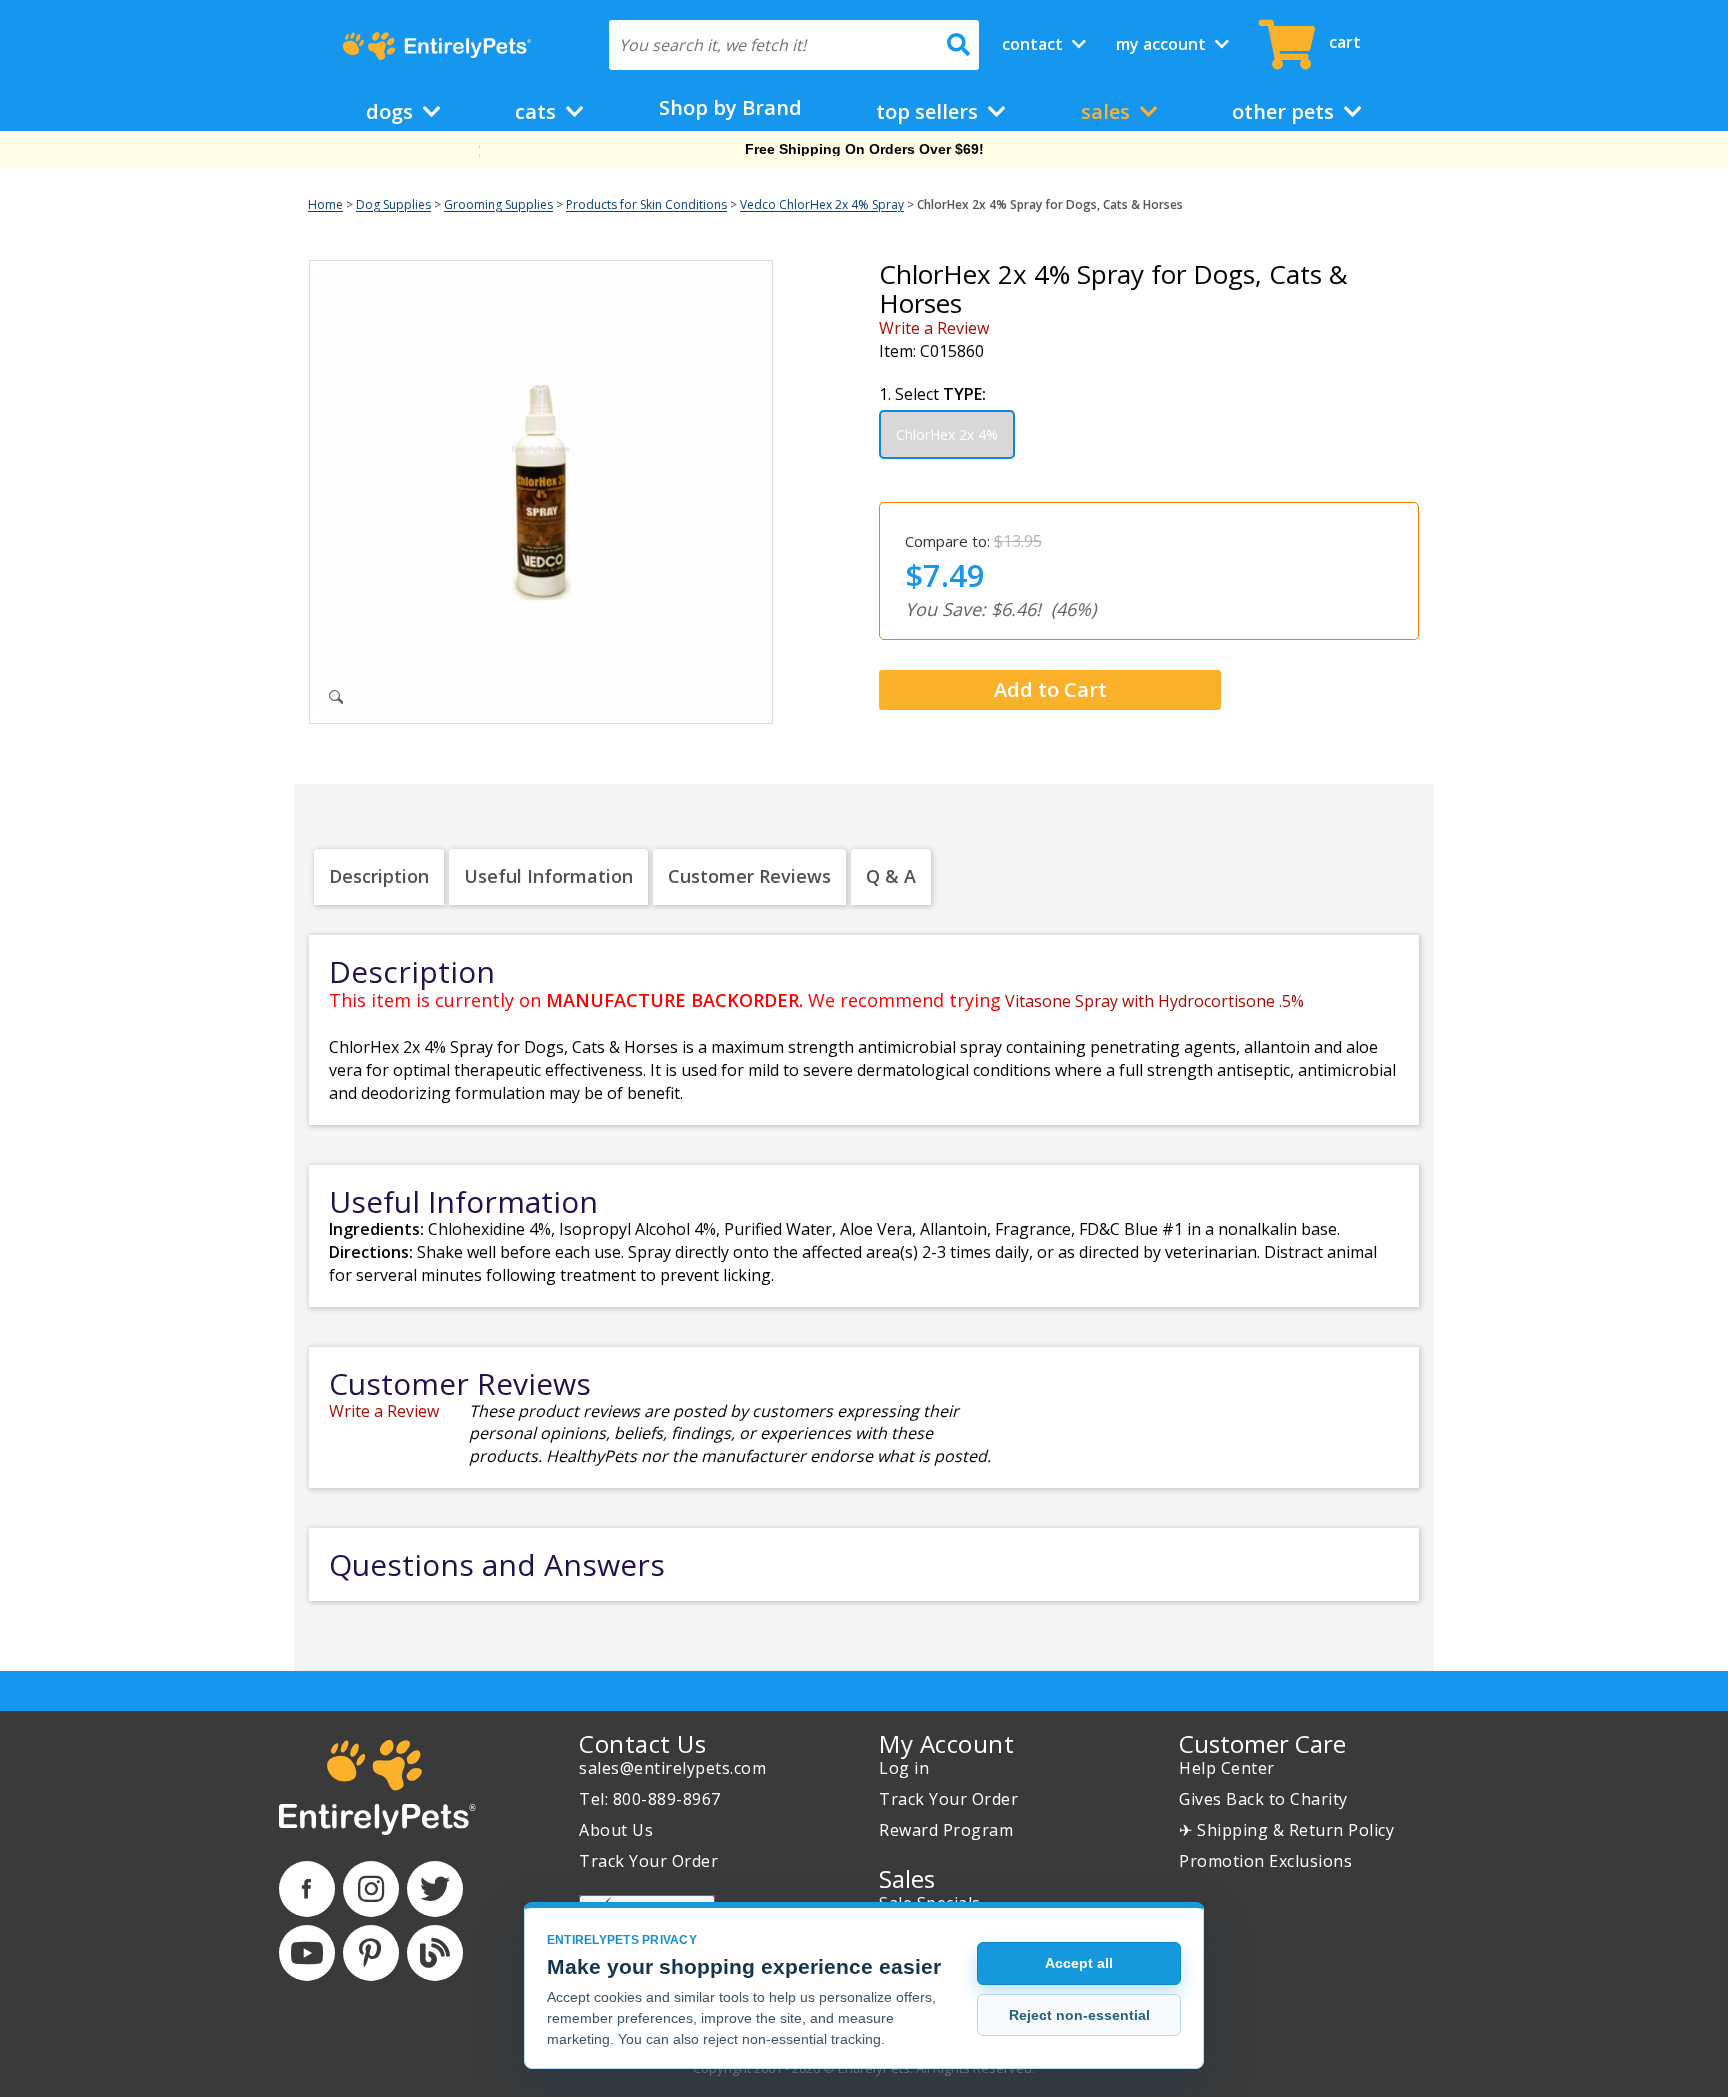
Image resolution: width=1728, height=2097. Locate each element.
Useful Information (548, 876)
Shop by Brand (730, 107)
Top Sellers (929, 111)
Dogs (392, 111)
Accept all (1079, 1963)
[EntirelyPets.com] (436, 46)
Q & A (891, 876)
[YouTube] (307, 1953)
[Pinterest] (371, 1953)
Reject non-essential (1079, 2015)
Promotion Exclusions (1265, 1861)
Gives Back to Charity (1263, 1799)
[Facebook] (307, 1889)
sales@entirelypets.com (672, 1768)
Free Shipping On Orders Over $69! (864, 149)
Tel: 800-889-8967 (650, 1799)
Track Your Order (648, 1861)
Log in (904, 1768)
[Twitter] (435, 1889)
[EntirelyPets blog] (435, 1953)
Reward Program (946, 1830)
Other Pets (1285, 111)
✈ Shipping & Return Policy (1286, 1830)
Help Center (1227, 1768)
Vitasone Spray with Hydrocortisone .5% (1154, 1001)
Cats (538, 111)
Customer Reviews (749, 876)
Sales (1108, 111)
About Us (616, 1830)
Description (379, 876)
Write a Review (934, 328)
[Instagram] (371, 1889)
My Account (1163, 44)
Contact (1034, 44)
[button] (1042, 691)
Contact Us (642, 1743)
